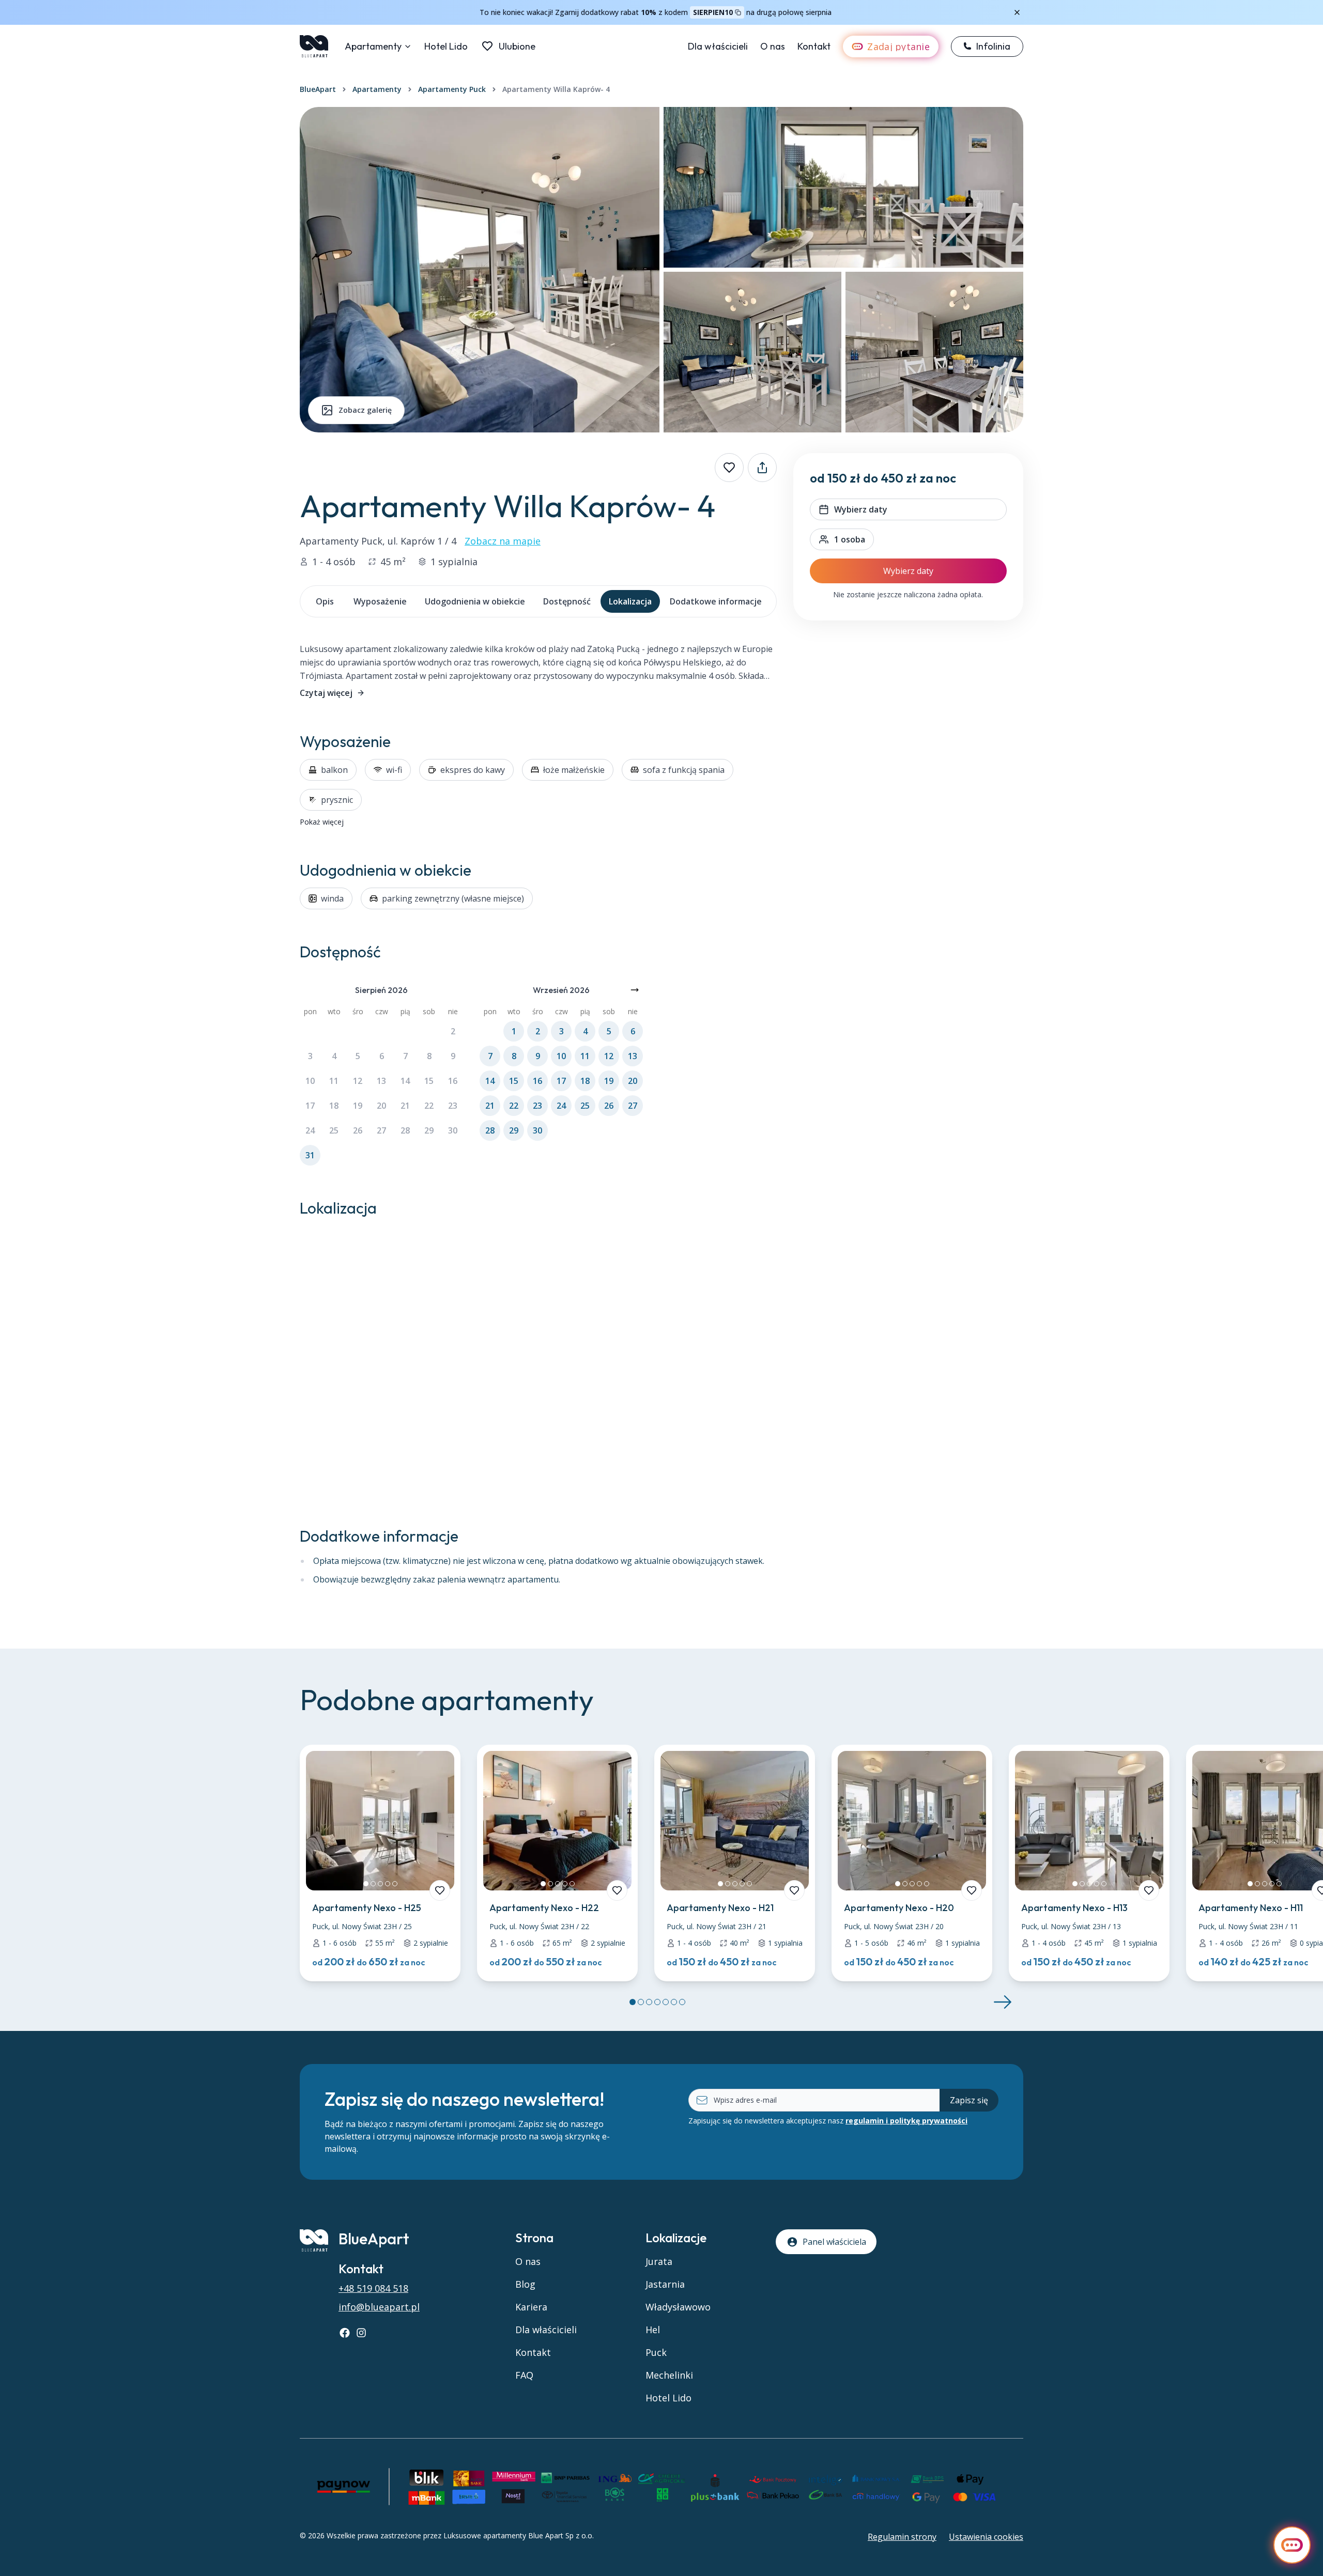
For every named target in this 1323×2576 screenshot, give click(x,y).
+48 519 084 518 (373, 2288)
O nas (773, 46)
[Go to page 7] (682, 2002)
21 (405, 1106)
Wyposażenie (380, 601)
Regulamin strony (902, 2537)
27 (381, 1130)
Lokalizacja (630, 601)
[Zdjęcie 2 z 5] (373, 1884)
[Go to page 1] (633, 2002)
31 (310, 1155)
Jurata (659, 2261)
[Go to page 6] (674, 2002)
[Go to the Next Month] (635, 990)
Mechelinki (669, 2375)
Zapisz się (969, 2100)
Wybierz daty (908, 571)
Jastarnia (665, 2284)
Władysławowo (678, 2307)
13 (381, 1081)
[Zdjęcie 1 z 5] (366, 1884)
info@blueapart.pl (379, 2307)
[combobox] (842, 539)
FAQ (524, 2375)
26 (358, 1130)
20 (381, 1106)
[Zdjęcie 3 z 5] (380, 1884)
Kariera (531, 2307)
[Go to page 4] (657, 2002)
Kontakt (814, 46)
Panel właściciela (834, 2242)
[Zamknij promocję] (1017, 12)
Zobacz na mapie (503, 541)
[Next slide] (1003, 2002)
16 (453, 1081)
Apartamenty (373, 46)
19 (358, 1106)
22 (429, 1106)
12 (358, 1081)
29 (429, 1130)
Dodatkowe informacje (716, 601)
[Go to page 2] (641, 2002)
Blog (525, 2284)
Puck (656, 2352)
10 (310, 1081)
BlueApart (318, 89)
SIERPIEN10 (713, 12)
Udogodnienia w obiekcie (475, 601)
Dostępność (567, 601)
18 (334, 1106)
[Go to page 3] (649, 2002)
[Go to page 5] (666, 2002)
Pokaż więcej (322, 822)
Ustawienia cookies (986, 2537)
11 (334, 1081)
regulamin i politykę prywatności (906, 2121)
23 (453, 1106)
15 (429, 1081)
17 (310, 1106)
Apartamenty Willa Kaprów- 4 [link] (556, 89)
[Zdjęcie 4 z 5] (388, 1884)
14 (405, 1081)
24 (310, 1130)
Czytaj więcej (326, 693)
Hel (653, 2330)
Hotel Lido (446, 46)
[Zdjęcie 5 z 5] (395, 1884)
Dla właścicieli (718, 46)
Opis (325, 601)
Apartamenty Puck (452, 89)
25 (334, 1130)
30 (453, 1130)
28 (405, 1130)
